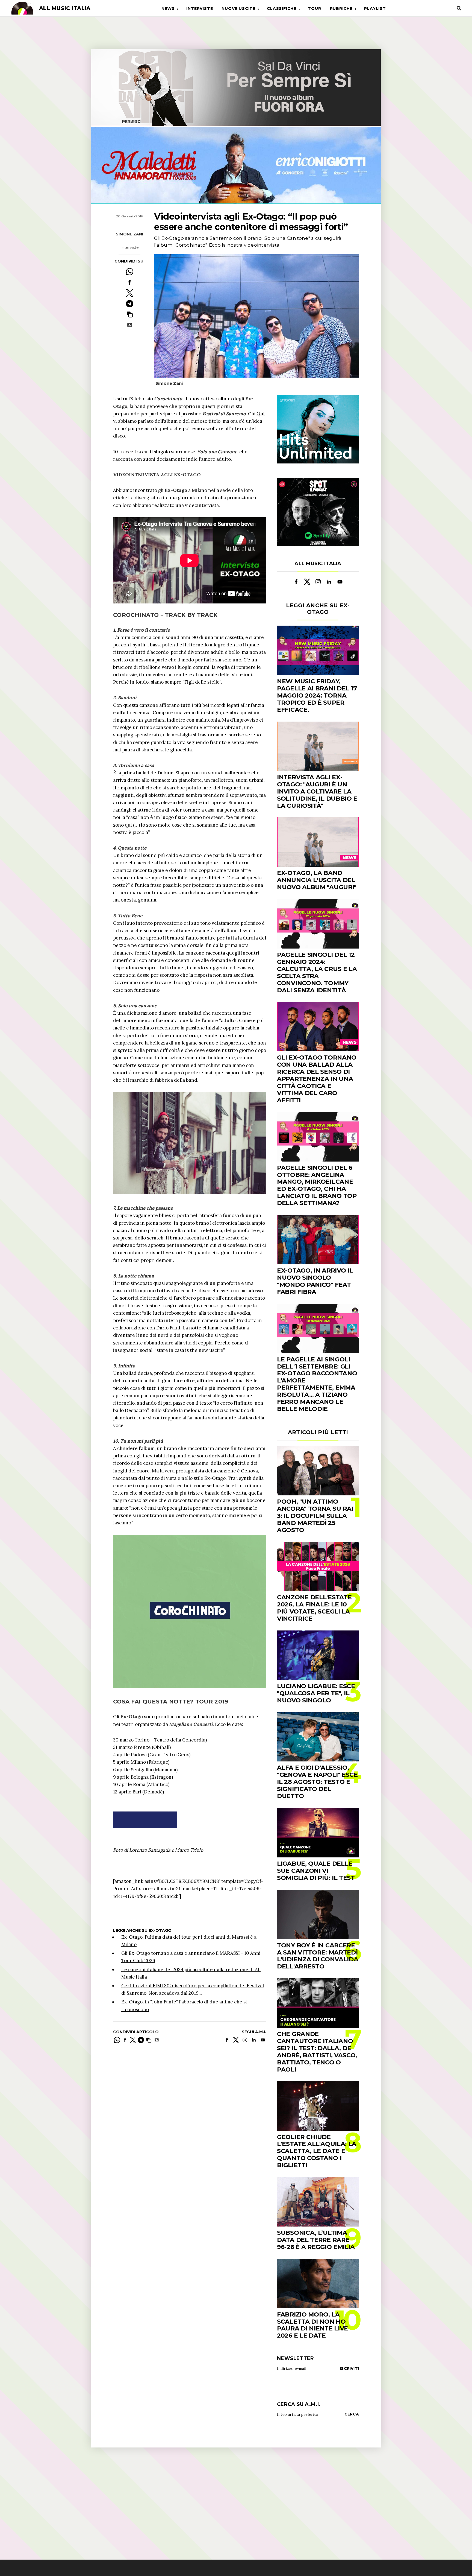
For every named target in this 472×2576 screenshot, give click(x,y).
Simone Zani (129, 234)
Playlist (375, 8)
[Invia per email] (130, 325)
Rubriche (341, 8)
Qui (261, 414)
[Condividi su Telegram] (130, 304)
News (168, 8)
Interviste (200, 8)
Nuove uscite (238, 8)
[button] (130, 314)
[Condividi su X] (130, 293)
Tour (314, 8)
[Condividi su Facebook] (130, 282)
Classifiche (282, 8)
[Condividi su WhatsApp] (130, 272)
